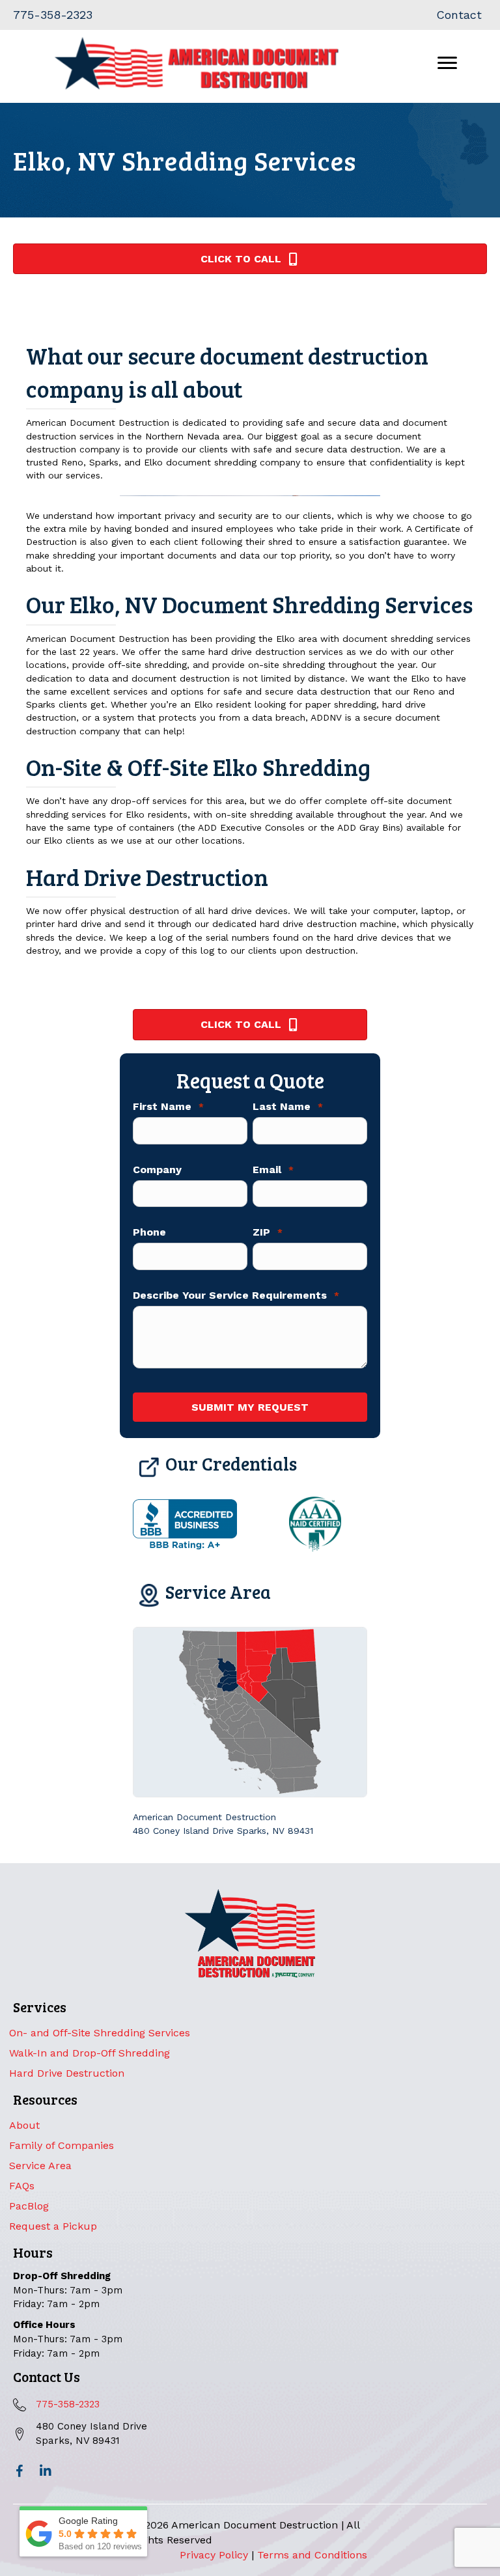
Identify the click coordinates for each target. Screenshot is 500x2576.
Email (273, 1170)
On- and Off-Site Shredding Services (100, 2033)
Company (157, 1170)
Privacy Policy (214, 2555)
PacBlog (29, 2206)
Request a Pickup (53, 2226)
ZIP (268, 1232)
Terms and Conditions (312, 2555)
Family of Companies (62, 2145)
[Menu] (447, 63)
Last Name (288, 1107)
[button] (20, 2471)
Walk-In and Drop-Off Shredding (90, 2053)
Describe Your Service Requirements (236, 1295)
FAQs (22, 2186)
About (24, 2125)
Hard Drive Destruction (67, 2073)
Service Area (40, 2166)
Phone (149, 1232)
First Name (168, 1107)
